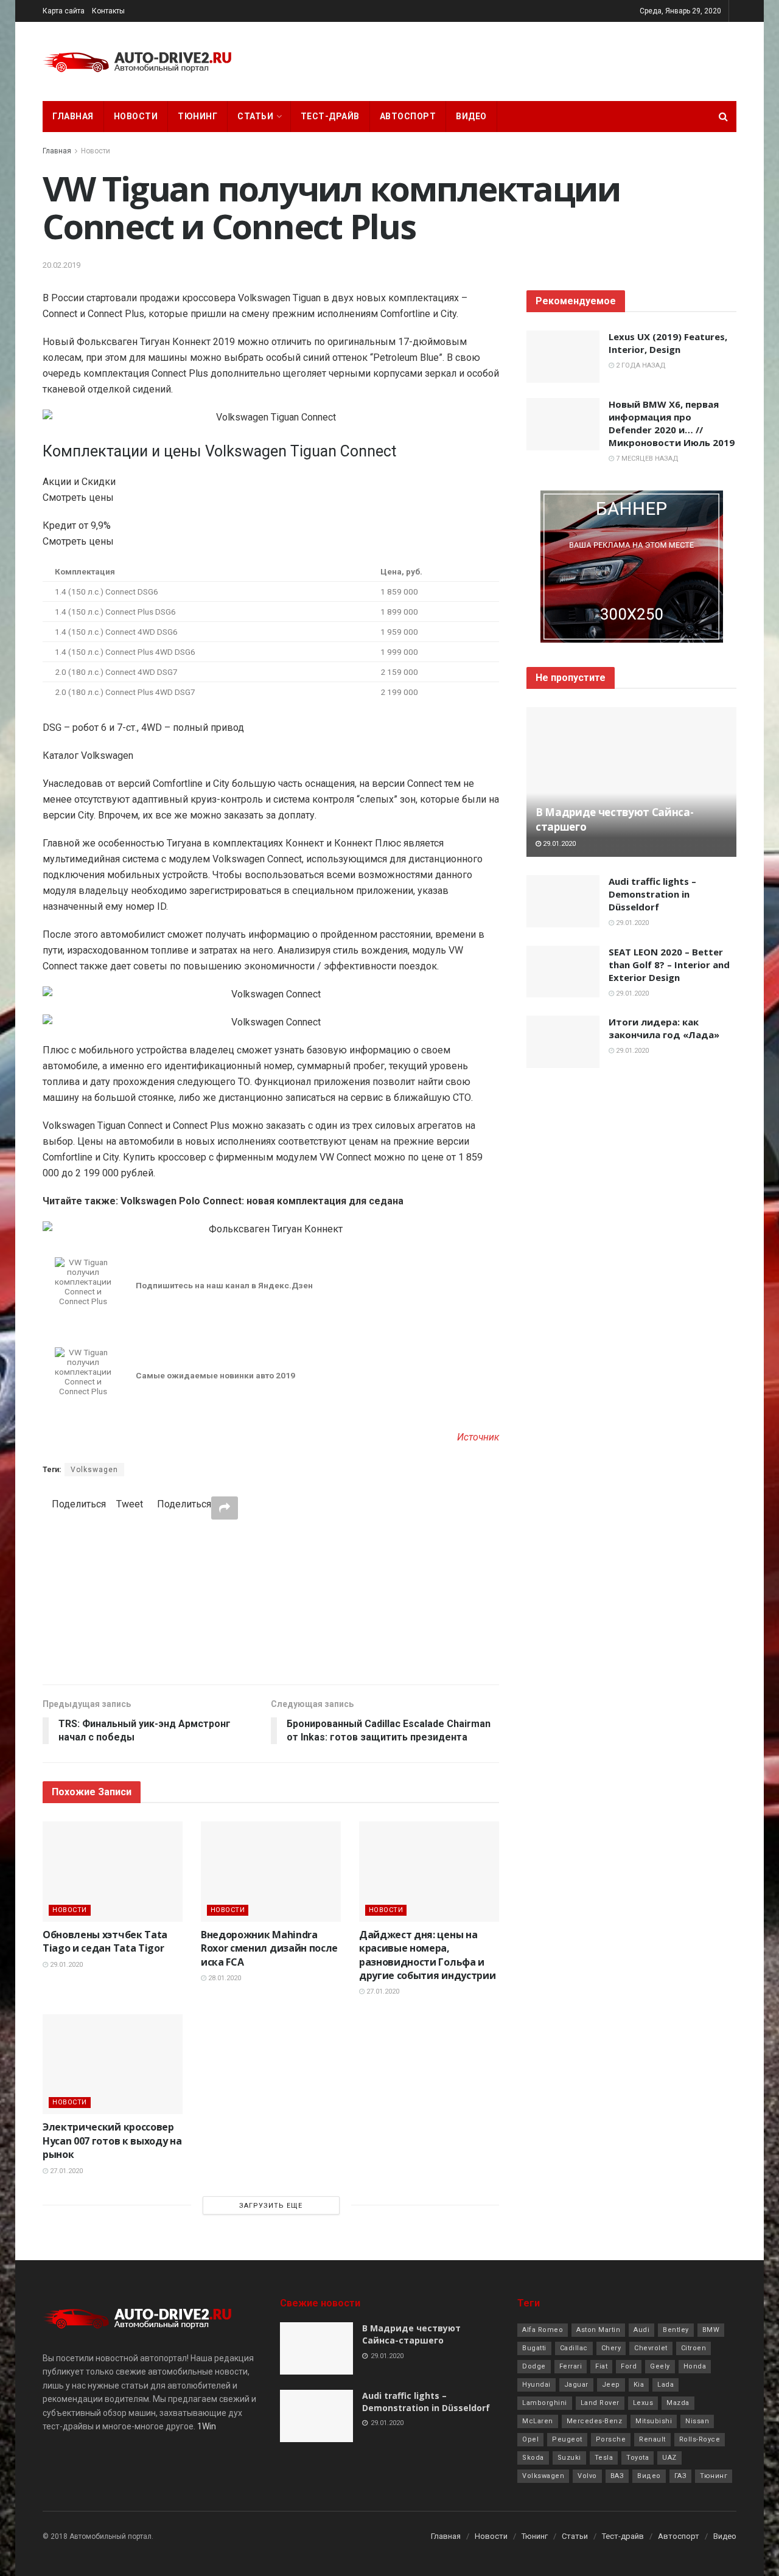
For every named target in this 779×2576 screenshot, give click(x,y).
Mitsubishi (654, 2421)
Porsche (611, 2439)
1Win (207, 2426)
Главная (73, 116)
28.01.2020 (224, 1978)
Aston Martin (598, 2330)
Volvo (587, 2476)
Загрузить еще (271, 2206)
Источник (478, 1437)
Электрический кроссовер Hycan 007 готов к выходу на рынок (112, 2141)
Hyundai (536, 2385)
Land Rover (600, 2403)
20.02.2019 (61, 265)
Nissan (697, 2421)
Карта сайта (64, 11)
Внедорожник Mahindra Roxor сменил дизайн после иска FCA (269, 1948)
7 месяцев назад (646, 459)
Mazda (678, 2403)
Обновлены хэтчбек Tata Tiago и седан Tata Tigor (105, 1941)
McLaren (538, 2421)
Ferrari (571, 2366)
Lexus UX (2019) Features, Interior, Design (668, 343)
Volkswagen (94, 1470)
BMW (711, 2330)
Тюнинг (197, 116)
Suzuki (569, 2458)
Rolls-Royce (700, 2439)
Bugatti (534, 2348)
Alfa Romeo (543, 2330)
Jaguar (576, 2385)
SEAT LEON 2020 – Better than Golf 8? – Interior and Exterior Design (669, 965)
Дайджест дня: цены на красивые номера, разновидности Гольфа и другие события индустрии (427, 1955)
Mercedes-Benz (595, 2421)
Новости (136, 116)
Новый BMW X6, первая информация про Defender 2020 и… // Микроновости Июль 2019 (672, 423)
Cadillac (574, 2348)
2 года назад (640, 365)
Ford (629, 2366)
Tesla (604, 2458)
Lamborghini (545, 2403)
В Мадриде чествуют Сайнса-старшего (411, 2334)
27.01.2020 (382, 1991)
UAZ (669, 2458)
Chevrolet (651, 2348)
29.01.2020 (65, 1965)
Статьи (255, 116)
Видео (471, 116)
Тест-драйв (330, 116)
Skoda (533, 2458)
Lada (665, 2385)
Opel (530, 2439)
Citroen (694, 2348)
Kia (639, 2385)
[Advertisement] (271, 1602)
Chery (611, 2348)
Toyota (638, 2458)
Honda (695, 2366)
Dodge (534, 2366)
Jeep (611, 2385)
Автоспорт (408, 116)
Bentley (676, 2330)
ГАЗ (681, 2476)
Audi (641, 2330)
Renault (652, 2439)
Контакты (108, 11)
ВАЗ (617, 2476)
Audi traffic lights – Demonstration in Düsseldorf (652, 894)
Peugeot (567, 2439)
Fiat (601, 2366)
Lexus (643, 2403)
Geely (660, 2366)
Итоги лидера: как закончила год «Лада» (664, 1028)
